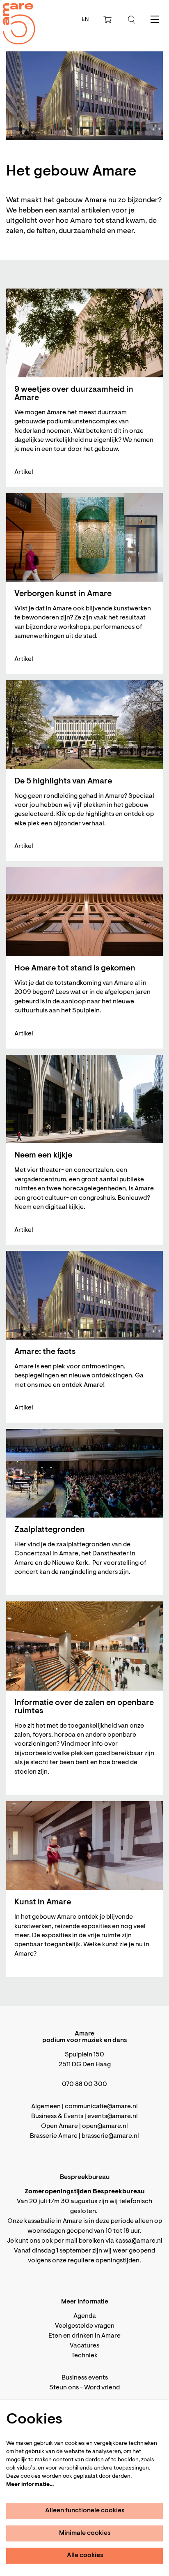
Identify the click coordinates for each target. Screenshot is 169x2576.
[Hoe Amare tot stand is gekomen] (84, 912)
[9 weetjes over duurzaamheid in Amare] (84, 333)
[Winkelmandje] (108, 20)
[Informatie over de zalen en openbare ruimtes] (84, 1646)
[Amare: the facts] (84, 1295)
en (85, 20)
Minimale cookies (85, 2533)
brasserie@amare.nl (110, 2136)
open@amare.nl (105, 2126)
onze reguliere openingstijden (96, 2261)
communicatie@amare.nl (101, 2107)
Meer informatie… (30, 2485)
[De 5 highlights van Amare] (84, 725)
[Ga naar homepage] (14, 17)
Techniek (84, 2356)
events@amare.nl (113, 2116)
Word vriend (102, 2388)
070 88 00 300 (84, 2084)
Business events (85, 2378)
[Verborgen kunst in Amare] (84, 537)
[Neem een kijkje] (84, 1099)
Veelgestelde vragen (85, 2326)
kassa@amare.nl (139, 2241)
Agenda (85, 2316)
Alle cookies (85, 2555)
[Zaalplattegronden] (84, 1473)
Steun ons (64, 2388)
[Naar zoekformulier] (132, 20)
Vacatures (84, 2346)
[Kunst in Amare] (84, 1846)
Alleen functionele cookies (85, 2511)
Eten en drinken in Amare (84, 2336)
